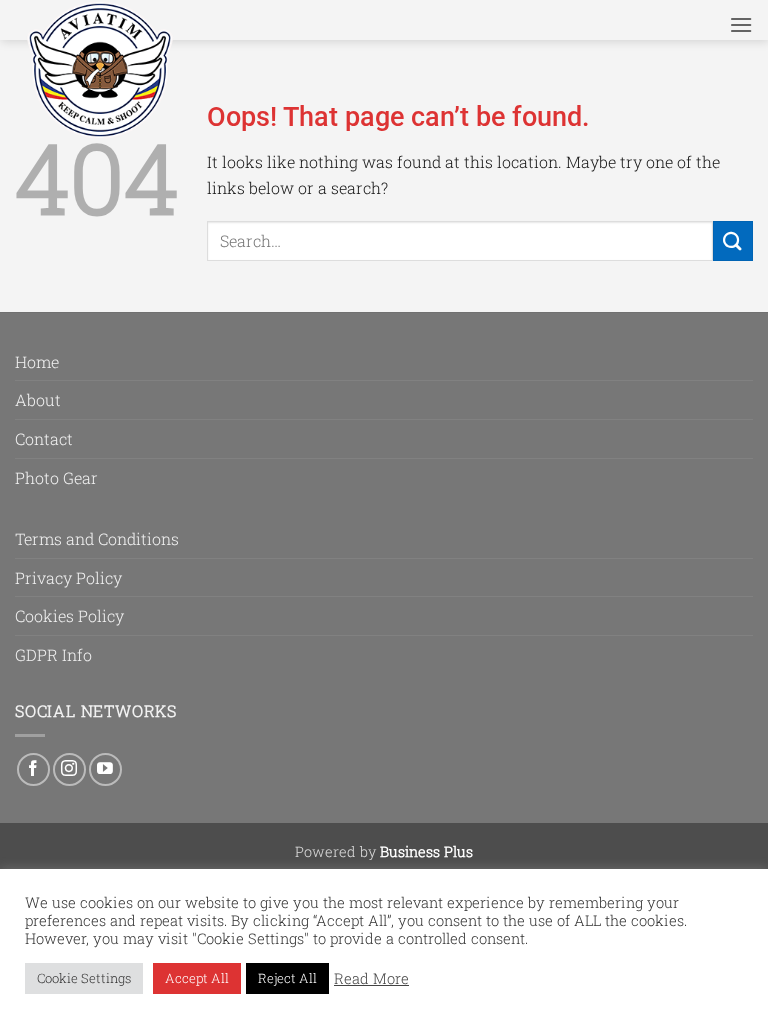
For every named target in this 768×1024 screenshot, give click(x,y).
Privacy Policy (68, 577)
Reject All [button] (287, 978)
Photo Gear (56, 477)
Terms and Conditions (97, 538)
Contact (44, 438)
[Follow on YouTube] (105, 769)
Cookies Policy (69, 615)
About (38, 399)
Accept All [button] (197, 978)
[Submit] (733, 240)
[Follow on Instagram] (69, 769)
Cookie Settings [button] (84, 978)
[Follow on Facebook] (33, 769)
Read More (371, 979)
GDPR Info (53, 654)
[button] (741, 24)
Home (37, 361)
